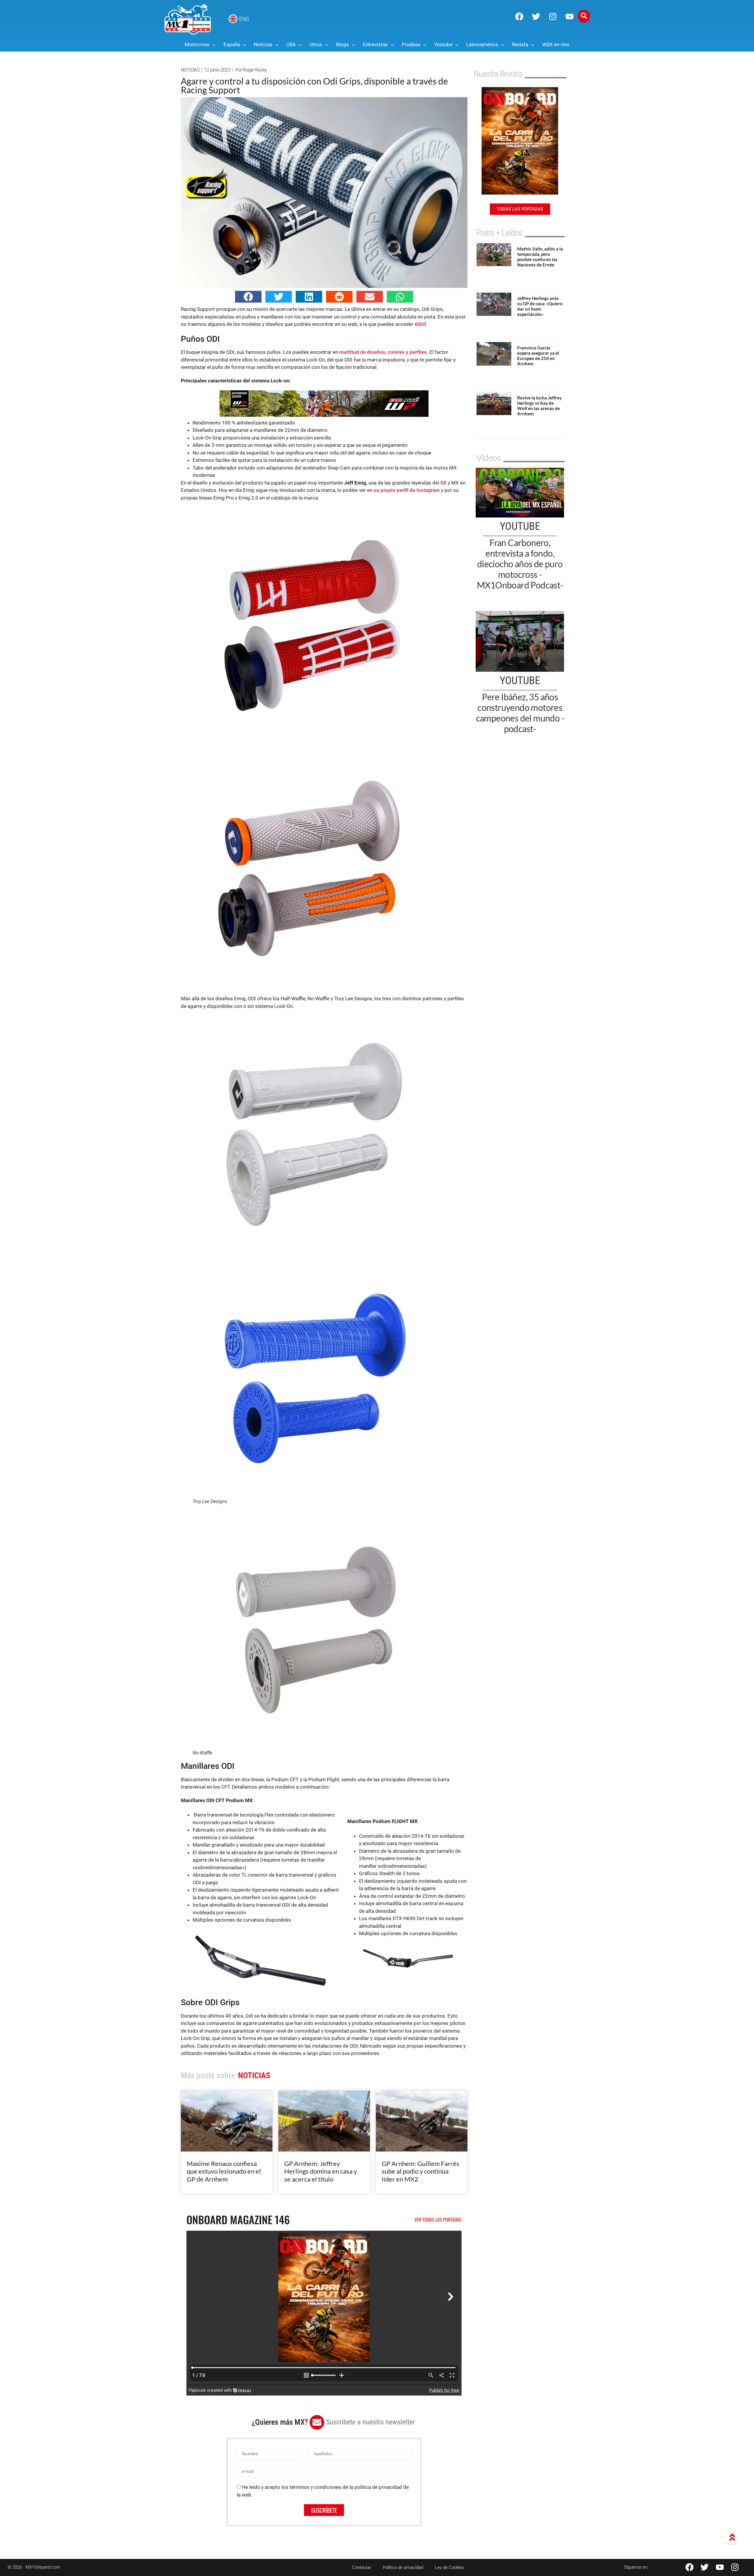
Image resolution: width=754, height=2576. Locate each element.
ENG (244, 19)
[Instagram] (553, 16)
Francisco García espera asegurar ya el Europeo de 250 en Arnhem (538, 356)
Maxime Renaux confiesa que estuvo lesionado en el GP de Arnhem (224, 2171)
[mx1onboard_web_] (324, 415)
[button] (248, 297)
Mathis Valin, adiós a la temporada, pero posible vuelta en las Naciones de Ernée (540, 257)
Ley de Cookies (450, 2567)
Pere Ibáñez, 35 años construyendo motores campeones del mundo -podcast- (520, 713)
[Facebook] (519, 16)
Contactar (362, 2567)
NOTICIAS (190, 70)
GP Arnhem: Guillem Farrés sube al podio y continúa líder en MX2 (421, 2171)
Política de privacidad (403, 2567)
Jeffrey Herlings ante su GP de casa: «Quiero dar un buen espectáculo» (540, 306)
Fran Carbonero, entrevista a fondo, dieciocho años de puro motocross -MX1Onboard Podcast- (520, 564)
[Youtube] (570, 16)
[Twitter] (536, 16)
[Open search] (584, 16)
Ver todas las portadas (438, 2220)
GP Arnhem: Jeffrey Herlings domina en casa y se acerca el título (321, 2171)
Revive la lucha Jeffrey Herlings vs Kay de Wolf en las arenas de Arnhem (539, 406)
